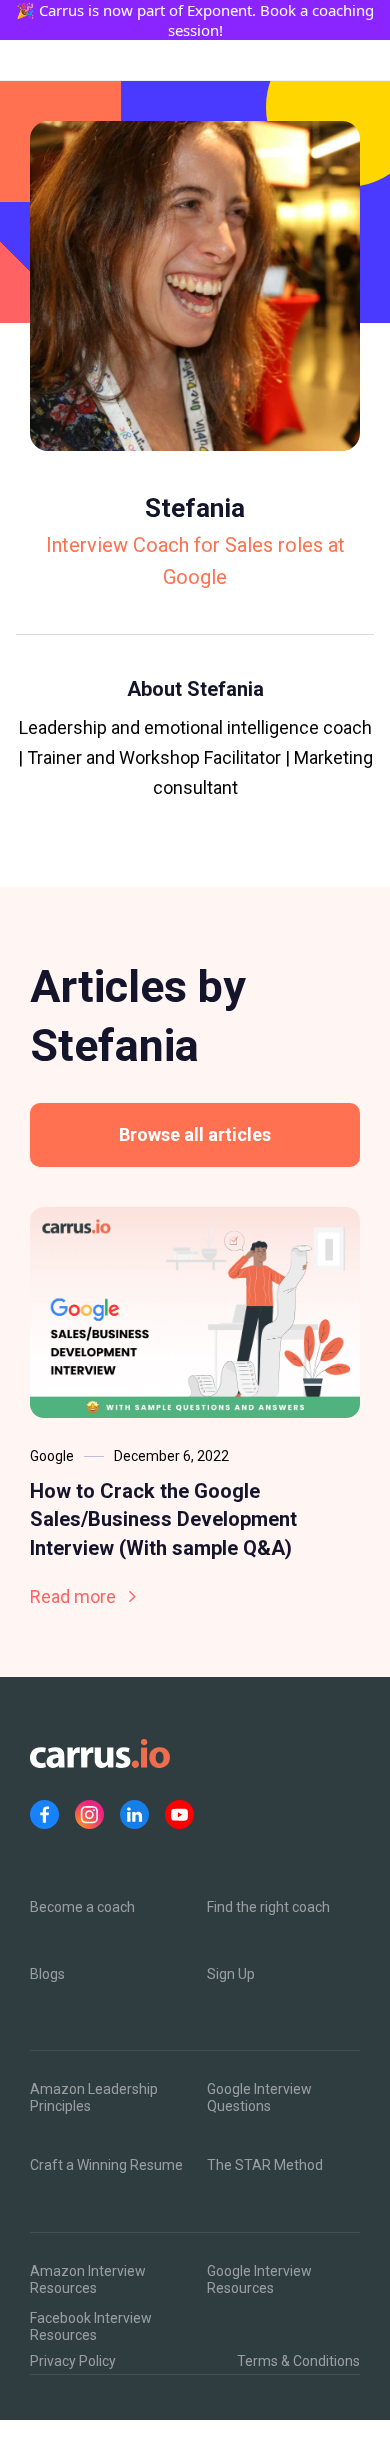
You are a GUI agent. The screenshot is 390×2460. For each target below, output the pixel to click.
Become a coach (82, 1907)
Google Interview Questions (259, 2097)
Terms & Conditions (298, 2361)
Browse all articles (195, 1134)
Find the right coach (268, 1907)
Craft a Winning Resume (106, 2165)
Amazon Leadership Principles (94, 2097)
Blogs (47, 1974)
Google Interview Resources (259, 2279)
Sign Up (231, 1974)
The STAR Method (265, 2165)
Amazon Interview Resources (88, 2279)
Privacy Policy (73, 2361)
